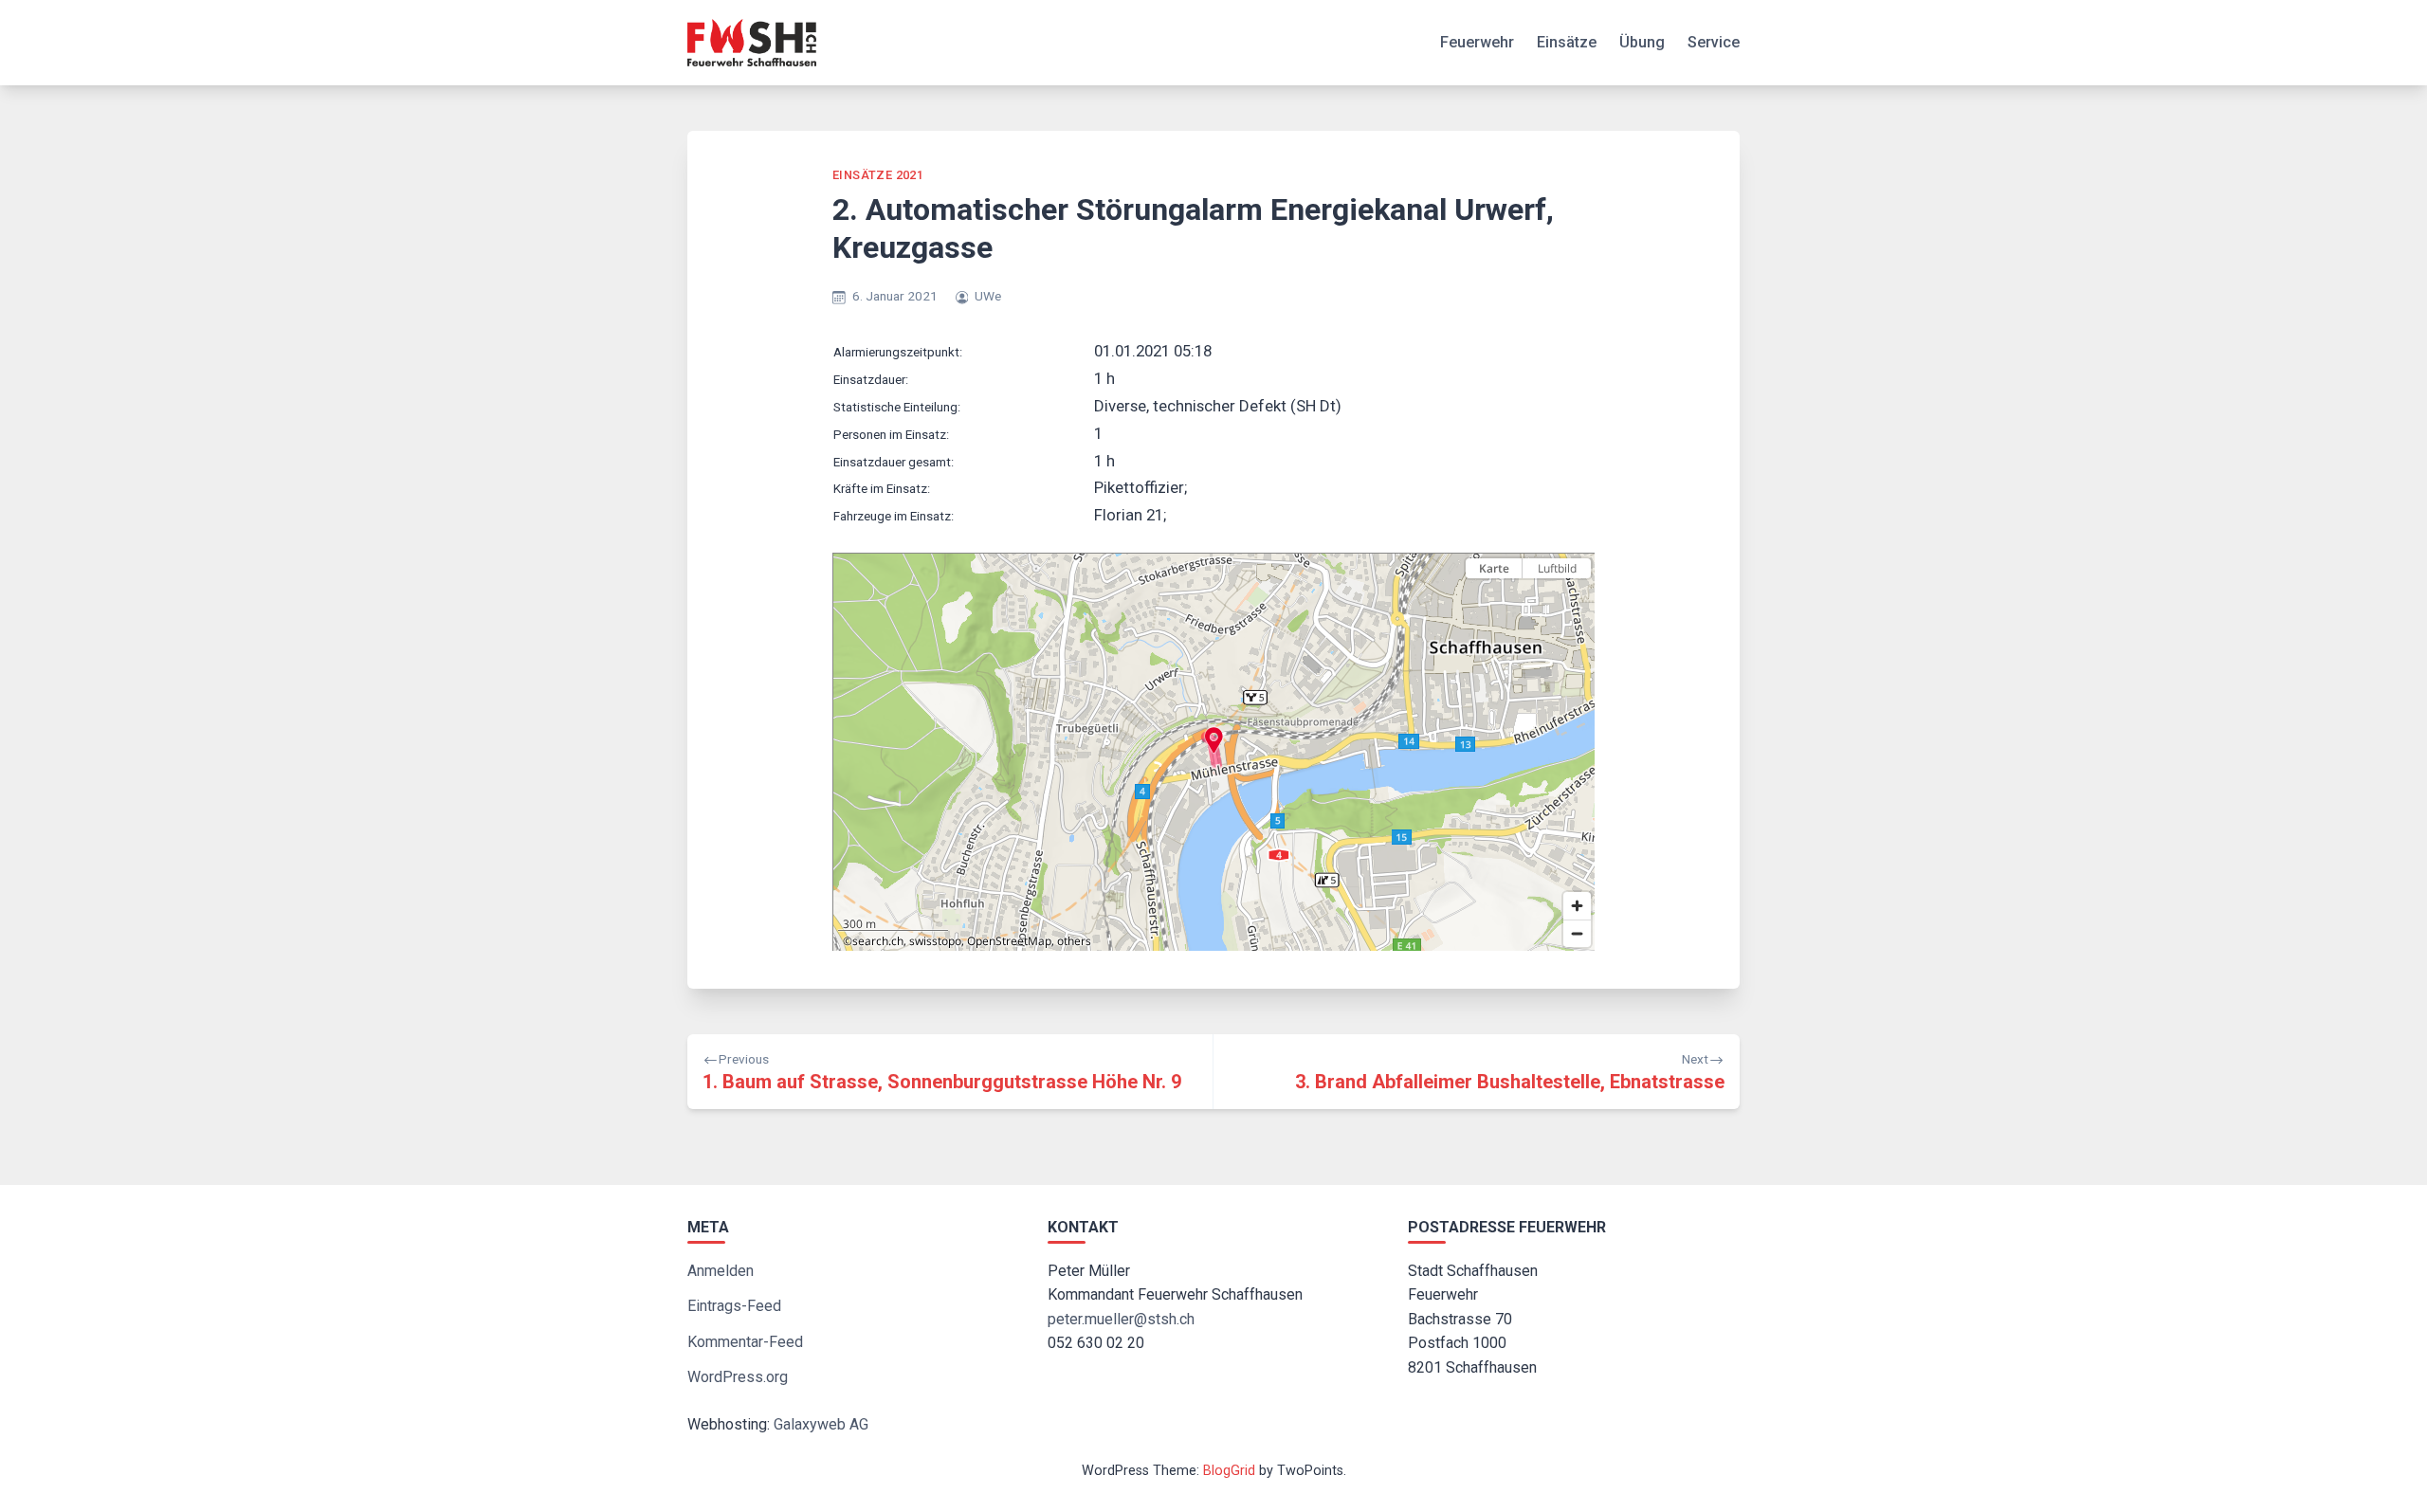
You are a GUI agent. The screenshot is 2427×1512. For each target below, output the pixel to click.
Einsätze (1567, 42)
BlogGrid (1229, 1471)
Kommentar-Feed (745, 1342)
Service (1714, 42)
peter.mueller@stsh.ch (1121, 1319)
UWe (988, 296)
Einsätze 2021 (878, 175)
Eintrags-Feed (734, 1306)
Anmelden (721, 1271)
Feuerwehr (1477, 42)
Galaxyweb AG (821, 1424)
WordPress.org (738, 1377)
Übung (1642, 42)
